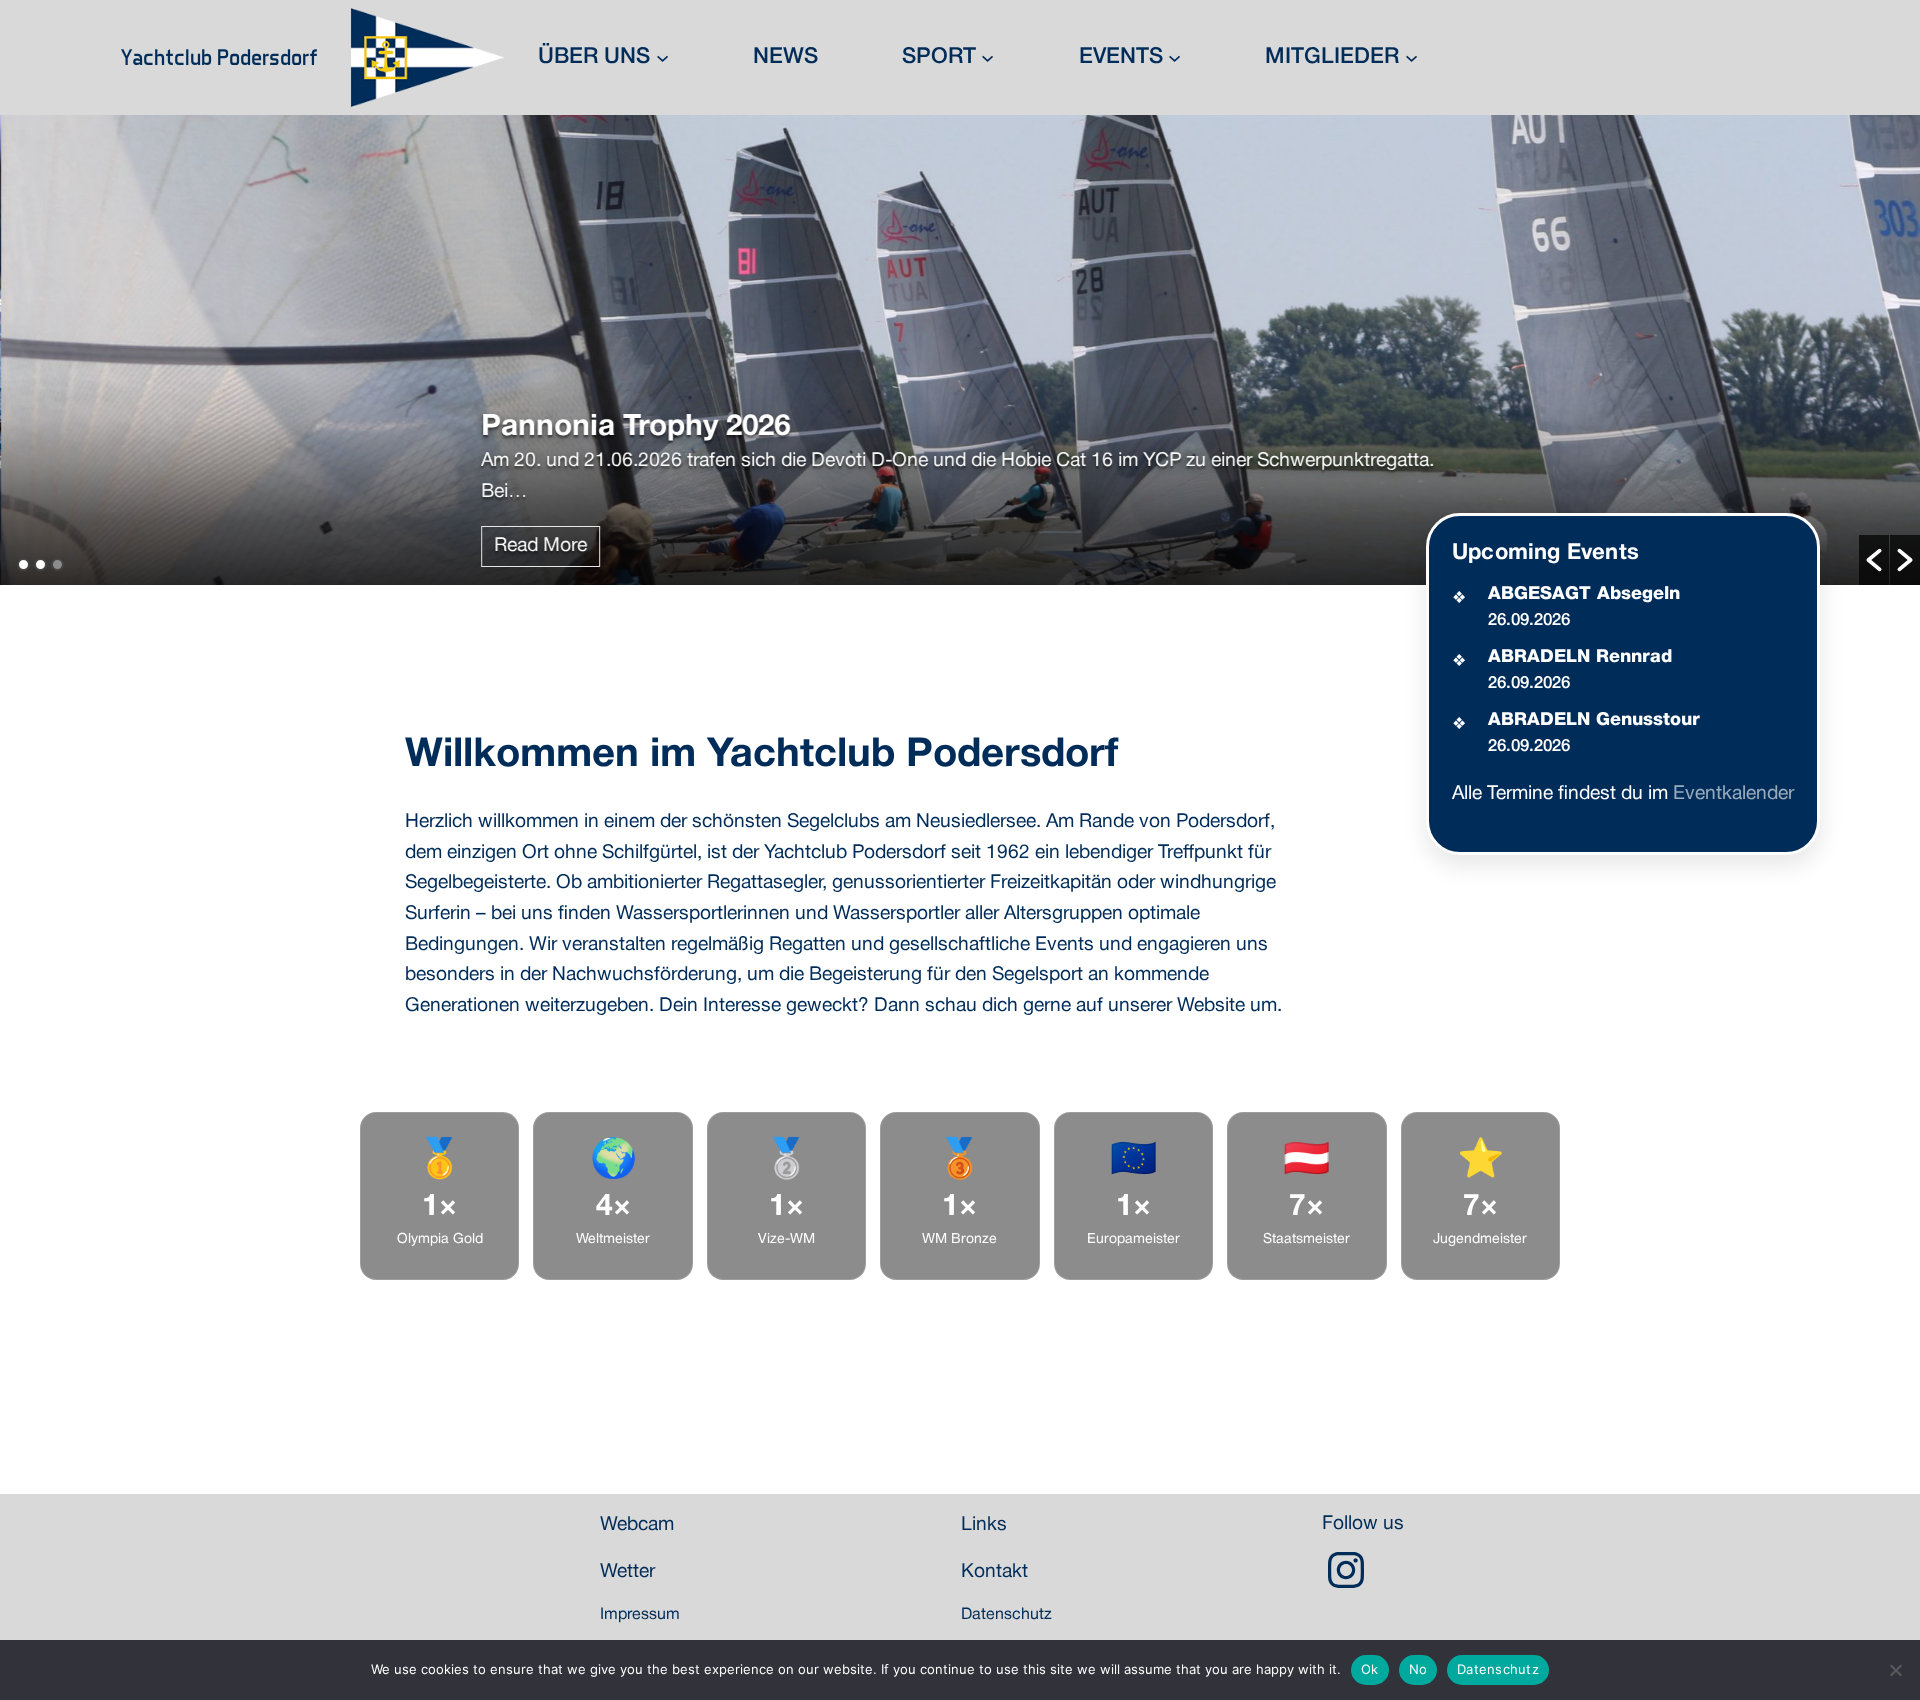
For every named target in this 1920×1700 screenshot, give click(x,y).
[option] (960, 350)
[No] (1895, 1670)
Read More (539, 546)
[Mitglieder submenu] (1411, 57)
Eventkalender (1733, 794)
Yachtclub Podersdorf (219, 57)
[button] (1874, 560)
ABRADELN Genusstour (1594, 720)
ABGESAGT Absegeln (1584, 594)
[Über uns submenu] (662, 57)
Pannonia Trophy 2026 (634, 427)
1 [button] (23, 564)
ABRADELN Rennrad (1580, 657)
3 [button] (57, 564)
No (1418, 1669)
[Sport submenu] (987, 57)
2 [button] (40, 564)
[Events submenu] (1174, 57)
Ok (1370, 1669)
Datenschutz (1498, 1669)
